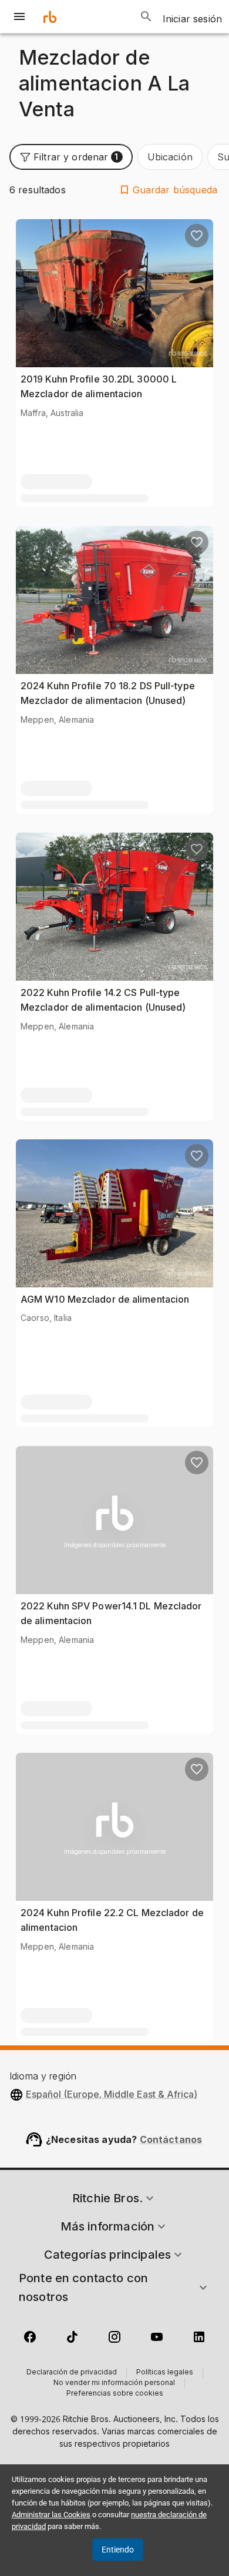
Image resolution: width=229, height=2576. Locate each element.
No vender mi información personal (114, 2383)
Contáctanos (171, 2139)
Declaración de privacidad (72, 2373)
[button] (71, 157)
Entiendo (118, 2550)
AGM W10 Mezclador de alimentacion (105, 1299)
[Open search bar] (146, 16)
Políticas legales (165, 2373)
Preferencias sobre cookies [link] (115, 2394)
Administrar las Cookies (51, 2515)
